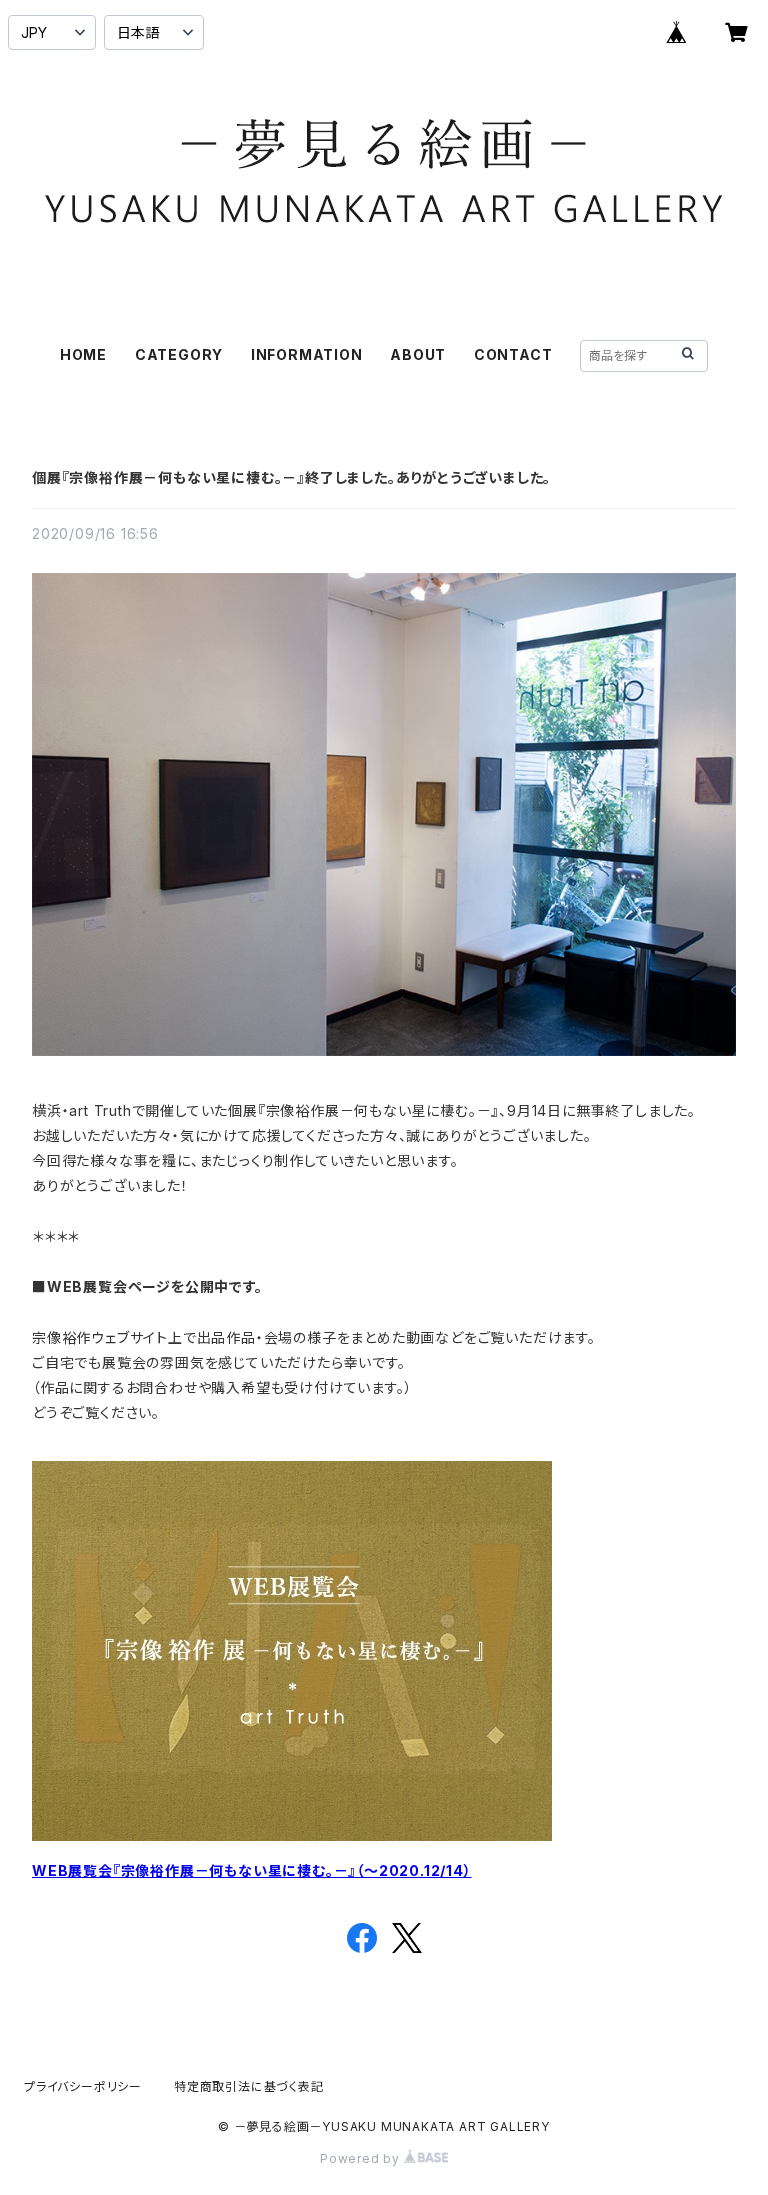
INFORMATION (307, 354)
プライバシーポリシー (83, 2086)
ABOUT (418, 354)
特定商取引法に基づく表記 (249, 2086)
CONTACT (513, 354)
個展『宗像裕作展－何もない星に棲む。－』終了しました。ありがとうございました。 (291, 477)
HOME (83, 354)
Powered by (362, 2158)
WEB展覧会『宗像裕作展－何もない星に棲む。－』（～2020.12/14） (252, 1870)
